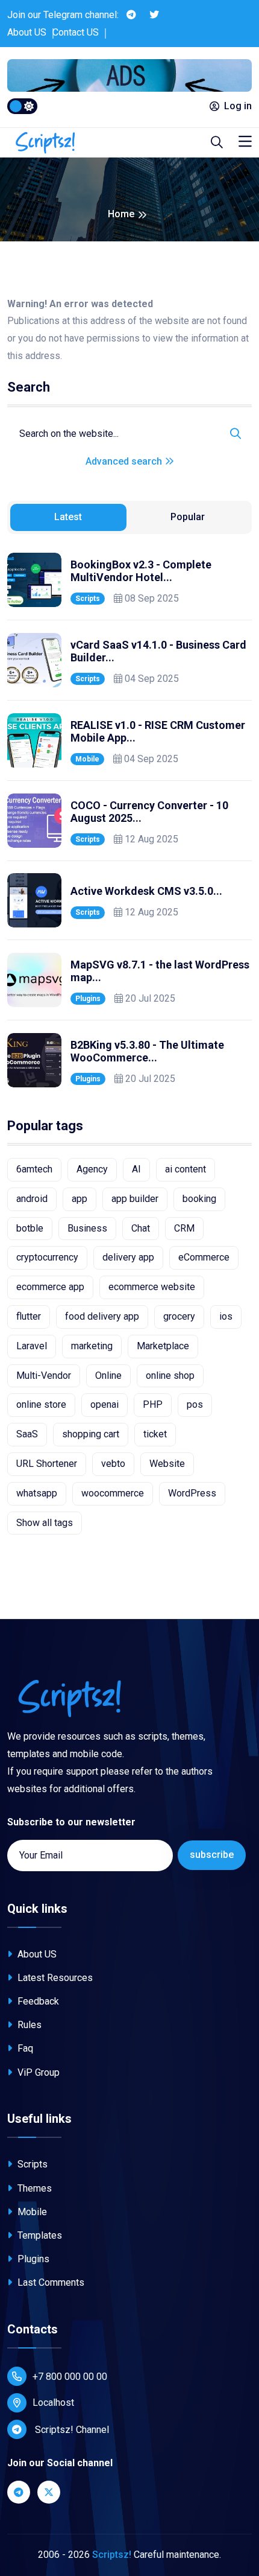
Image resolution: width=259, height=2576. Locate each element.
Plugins (88, 999)
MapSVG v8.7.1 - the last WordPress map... (160, 971)
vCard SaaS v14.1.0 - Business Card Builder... (158, 651)
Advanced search (125, 461)
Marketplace (163, 1346)
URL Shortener (47, 1464)
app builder (135, 1199)
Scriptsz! (112, 2555)
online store (41, 1404)
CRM (184, 1228)
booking (199, 1199)
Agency (92, 1169)
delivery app (128, 1257)
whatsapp (37, 1493)
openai (105, 1404)
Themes (33, 2188)
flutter (29, 1316)
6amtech (34, 1169)
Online (108, 1375)
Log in (238, 106)
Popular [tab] (188, 517)
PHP (153, 1404)
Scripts (88, 599)
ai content (186, 1169)
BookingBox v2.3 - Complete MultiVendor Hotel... (141, 571)
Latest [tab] (68, 517)
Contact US (76, 32)
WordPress (192, 1493)
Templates (39, 2235)
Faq (24, 2048)
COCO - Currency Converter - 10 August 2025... (149, 812)
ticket (155, 1434)
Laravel (32, 1346)
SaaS (27, 1434)
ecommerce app (50, 1287)
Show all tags (45, 1523)
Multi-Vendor (44, 1375)
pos (195, 1404)
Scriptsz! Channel (71, 2430)
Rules (28, 2025)
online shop (170, 1375)
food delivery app (102, 1316)
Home (121, 214)
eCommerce (204, 1257)
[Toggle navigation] (245, 142)
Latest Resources (54, 1978)
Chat (141, 1228)
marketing (92, 1346)
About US (27, 32)
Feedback (37, 2001)
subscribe (212, 1855)
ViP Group (37, 2072)
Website (167, 1464)
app (80, 1199)
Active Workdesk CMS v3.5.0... (146, 891)
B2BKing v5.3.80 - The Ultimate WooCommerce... (147, 1051)
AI (136, 1169)
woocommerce (113, 1493)
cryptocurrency (47, 1257)
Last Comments (50, 2282)
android (32, 1199)
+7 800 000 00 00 (70, 2377)
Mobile (87, 759)
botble (30, 1228)
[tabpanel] (129, 820)
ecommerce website (152, 1287)
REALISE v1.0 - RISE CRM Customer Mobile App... (158, 732)
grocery (179, 1316)
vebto (113, 1464)
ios (226, 1316)
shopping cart (91, 1434)
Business (87, 1228)
